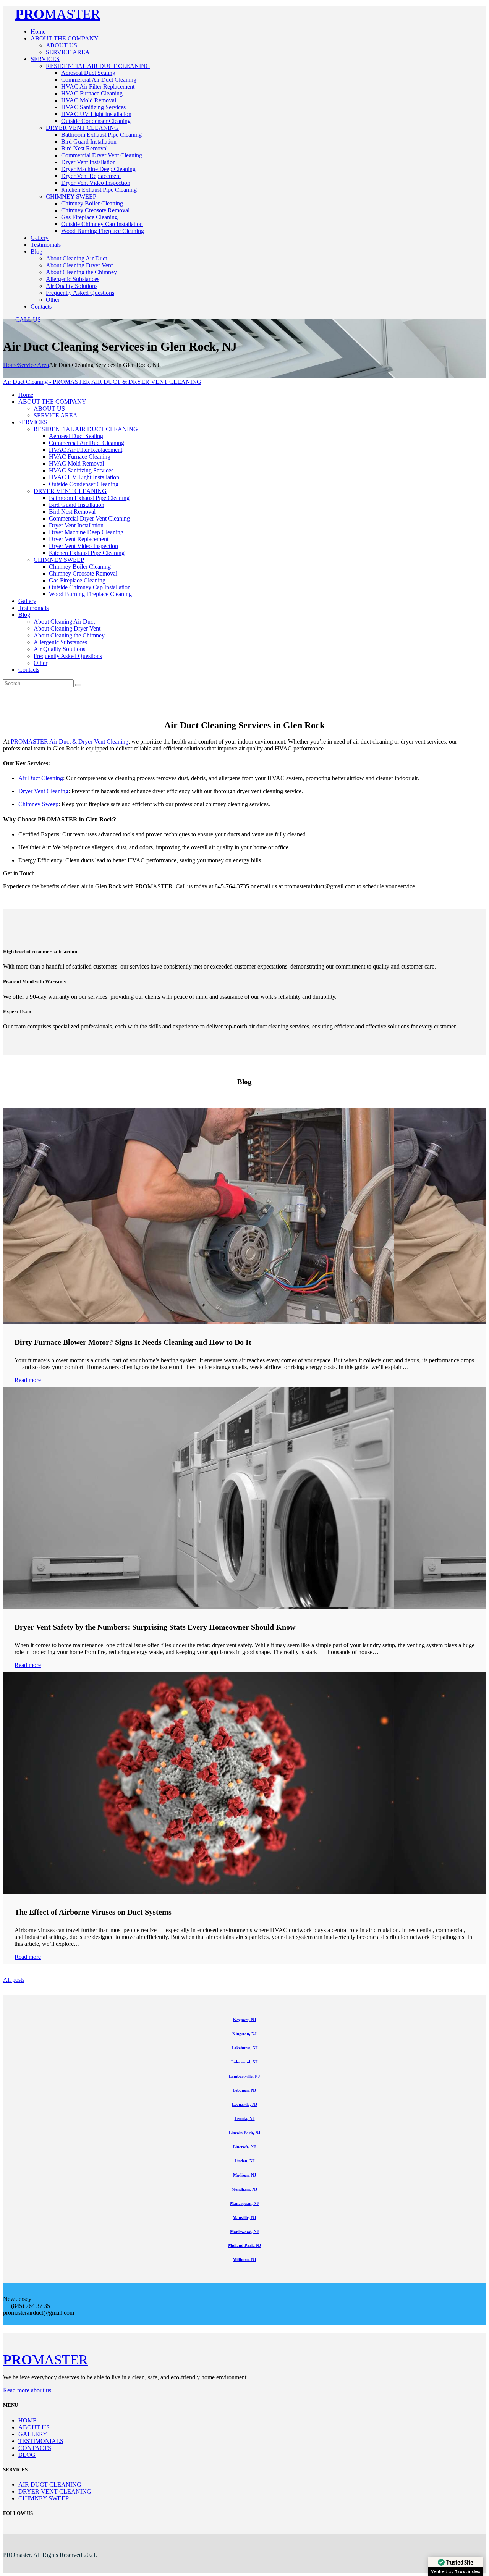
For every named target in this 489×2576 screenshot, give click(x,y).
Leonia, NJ (245, 2118)
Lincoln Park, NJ (245, 2133)
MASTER (58, 14)
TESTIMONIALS (41, 2441)
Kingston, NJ (244, 2034)
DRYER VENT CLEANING (55, 2491)
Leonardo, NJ (245, 2104)
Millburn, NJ (244, 2259)
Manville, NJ (244, 2217)
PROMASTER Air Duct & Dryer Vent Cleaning (70, 741)
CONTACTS (35, 2448)
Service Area (33, 365)
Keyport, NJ (245, 2020)
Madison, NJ (245, 2175)
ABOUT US (34, 2427)
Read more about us (27, 2390)
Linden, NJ (245, 2161)
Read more (28, 1380)
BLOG (27, 2455)
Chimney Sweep (38, 804)
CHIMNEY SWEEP (44, 2498)
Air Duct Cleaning (41, 778)
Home (11, 365)
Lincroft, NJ (244, 2147)
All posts (14, 1980)
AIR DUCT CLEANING (50, 2485)
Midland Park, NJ (245, 2245)
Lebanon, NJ (244, 2090)
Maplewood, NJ (244, 2232)
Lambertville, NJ (244, 2076)
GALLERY (33, 2434)
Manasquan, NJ (244, 2203)
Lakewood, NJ (244, 2062)
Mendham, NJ (244, 2189)
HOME (28, 2420)
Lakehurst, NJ (245, 2048)
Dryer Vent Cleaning (43, 791)
